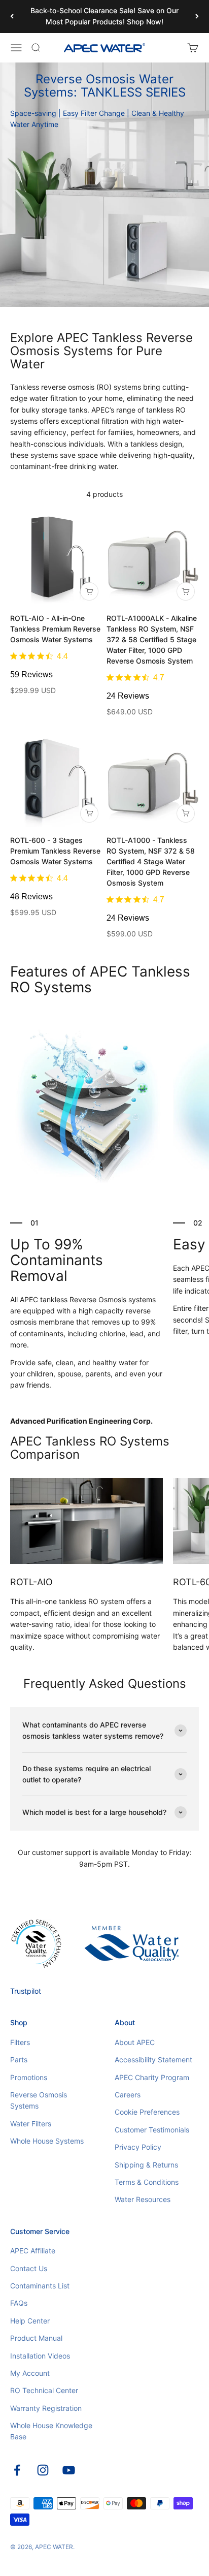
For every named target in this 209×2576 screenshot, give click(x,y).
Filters (20, 2042)
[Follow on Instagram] (43, 2470)
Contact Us (29, 2268)
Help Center (30, 2321)
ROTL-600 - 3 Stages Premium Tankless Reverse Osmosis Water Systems (55, 851)
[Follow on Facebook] (17, 2470)
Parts (19, 2060)
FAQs (19, 2303)
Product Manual (36, 2338)
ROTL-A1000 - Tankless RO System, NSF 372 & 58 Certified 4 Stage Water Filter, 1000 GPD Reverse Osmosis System (151, 861)
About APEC (135, 2042)
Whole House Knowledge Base (51, 2431)
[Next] (197, 17)
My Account (30, 2373)
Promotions (29, 2077)
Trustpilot (26, 1991)
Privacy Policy (138, 2147)
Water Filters (31, 2124)
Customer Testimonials (152, 2130)
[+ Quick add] (89, 591)
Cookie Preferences (147, 2112)
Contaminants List (40, 2286)
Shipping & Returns (146, 2165)
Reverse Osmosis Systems (39, 2100)
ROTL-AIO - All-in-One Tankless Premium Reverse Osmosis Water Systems (55, 629)
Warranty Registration (46, 2408)
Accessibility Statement (153, 2060)
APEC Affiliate (33, 2251)
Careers (128, 2095)
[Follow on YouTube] (69, 2470)
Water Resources (143, 2199)
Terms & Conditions (147, 2182)
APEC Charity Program (152, 2077)
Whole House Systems (47, 2141)
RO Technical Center (44, 2390)
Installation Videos (40, 2356)
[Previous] (12, 17)
